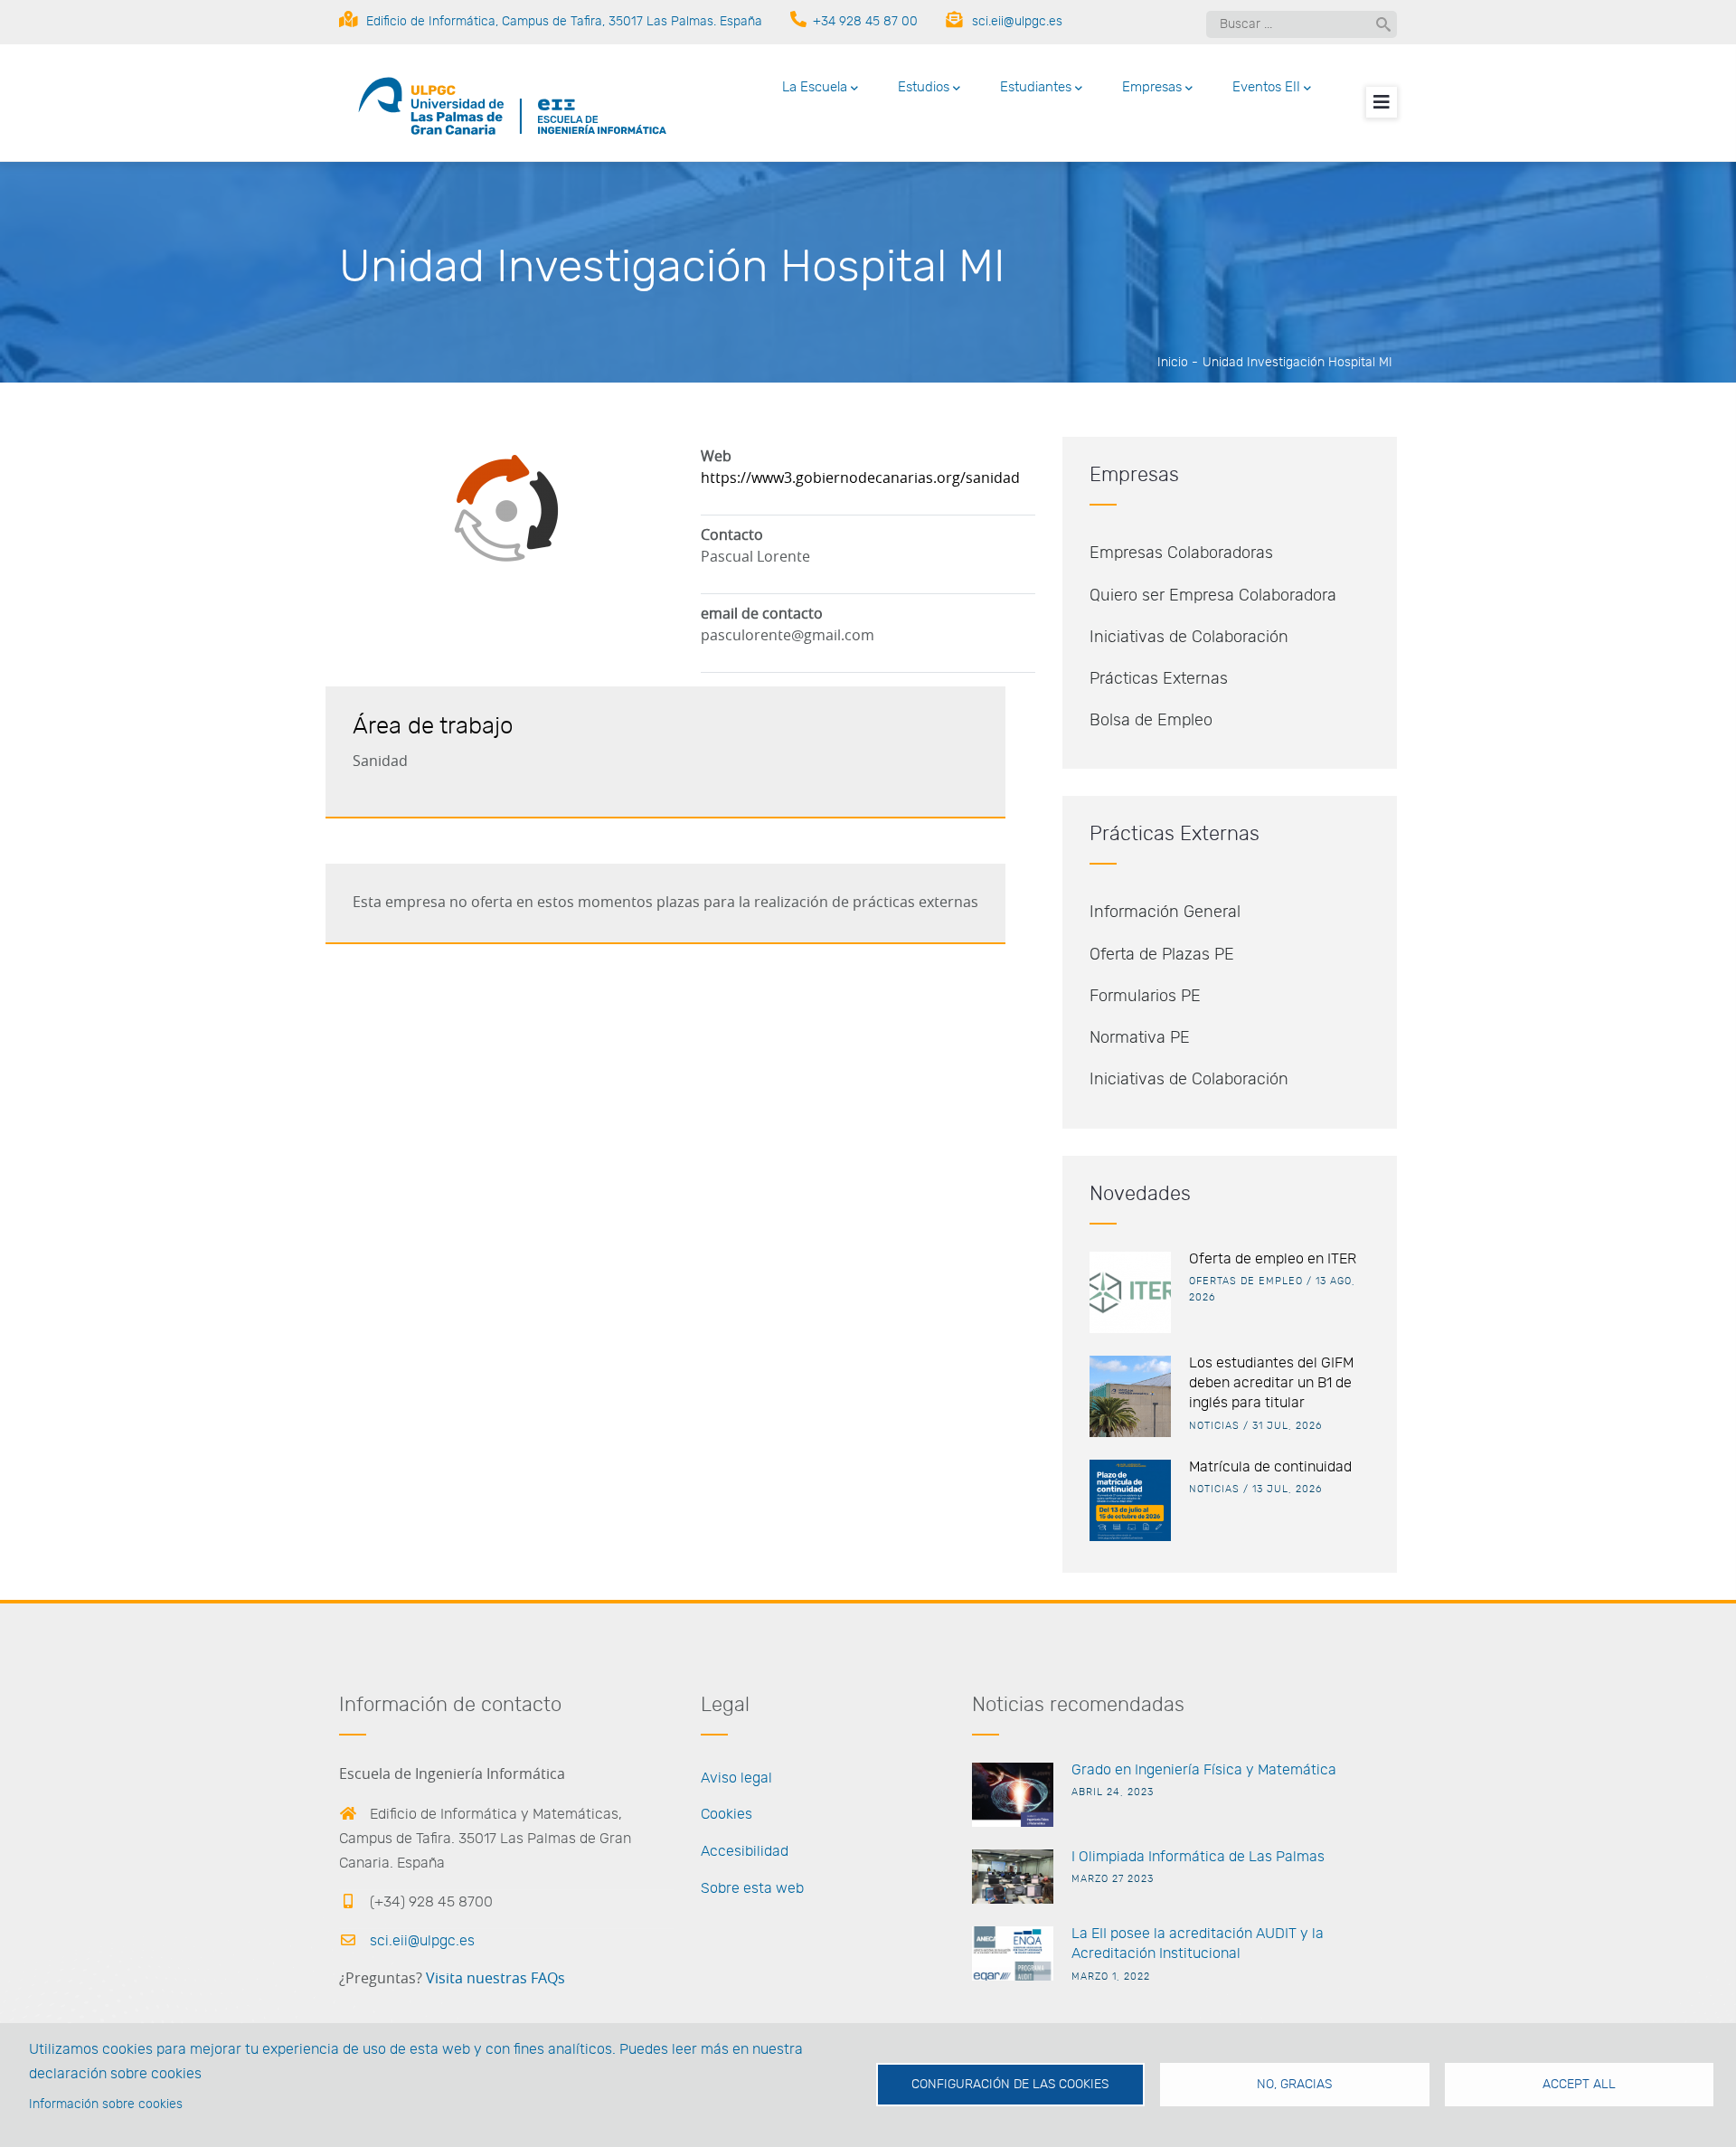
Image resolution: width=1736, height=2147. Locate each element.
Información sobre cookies (106, 2104)
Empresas (1152, 87)
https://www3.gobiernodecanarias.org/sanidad (860, 478)
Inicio (1173, 363)
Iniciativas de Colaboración (1189, 638)
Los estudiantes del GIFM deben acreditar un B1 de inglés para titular (1271, 1383)
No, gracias (1294, 2085)
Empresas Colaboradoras (1181, 553)
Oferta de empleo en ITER (1273, 1259)
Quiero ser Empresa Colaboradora (1213, 596)
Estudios (924, 87)
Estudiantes (1036, 87)
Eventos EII (1266, 87)
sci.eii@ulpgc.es (420, 1941)
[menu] (1382, 102)
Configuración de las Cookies (1010, 2085)
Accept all (1579, 2085)
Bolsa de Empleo (1151, 721)
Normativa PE (1140, 1038)
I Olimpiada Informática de (1158, 1857)
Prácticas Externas (1159, 679)
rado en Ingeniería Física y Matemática (1209, 1770)
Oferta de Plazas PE (1162, 955)
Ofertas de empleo (1246, 1281)
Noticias (1214, 1426)
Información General (1165, 913)
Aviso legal (736, 1778)
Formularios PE (1145, 997)
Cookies (726, 1814)
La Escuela (815, 87)
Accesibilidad (745, 1851)
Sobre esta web (752, 1888)
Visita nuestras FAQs (495, 1979)
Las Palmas (1285, 1857)
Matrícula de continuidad (1270, 1467)
